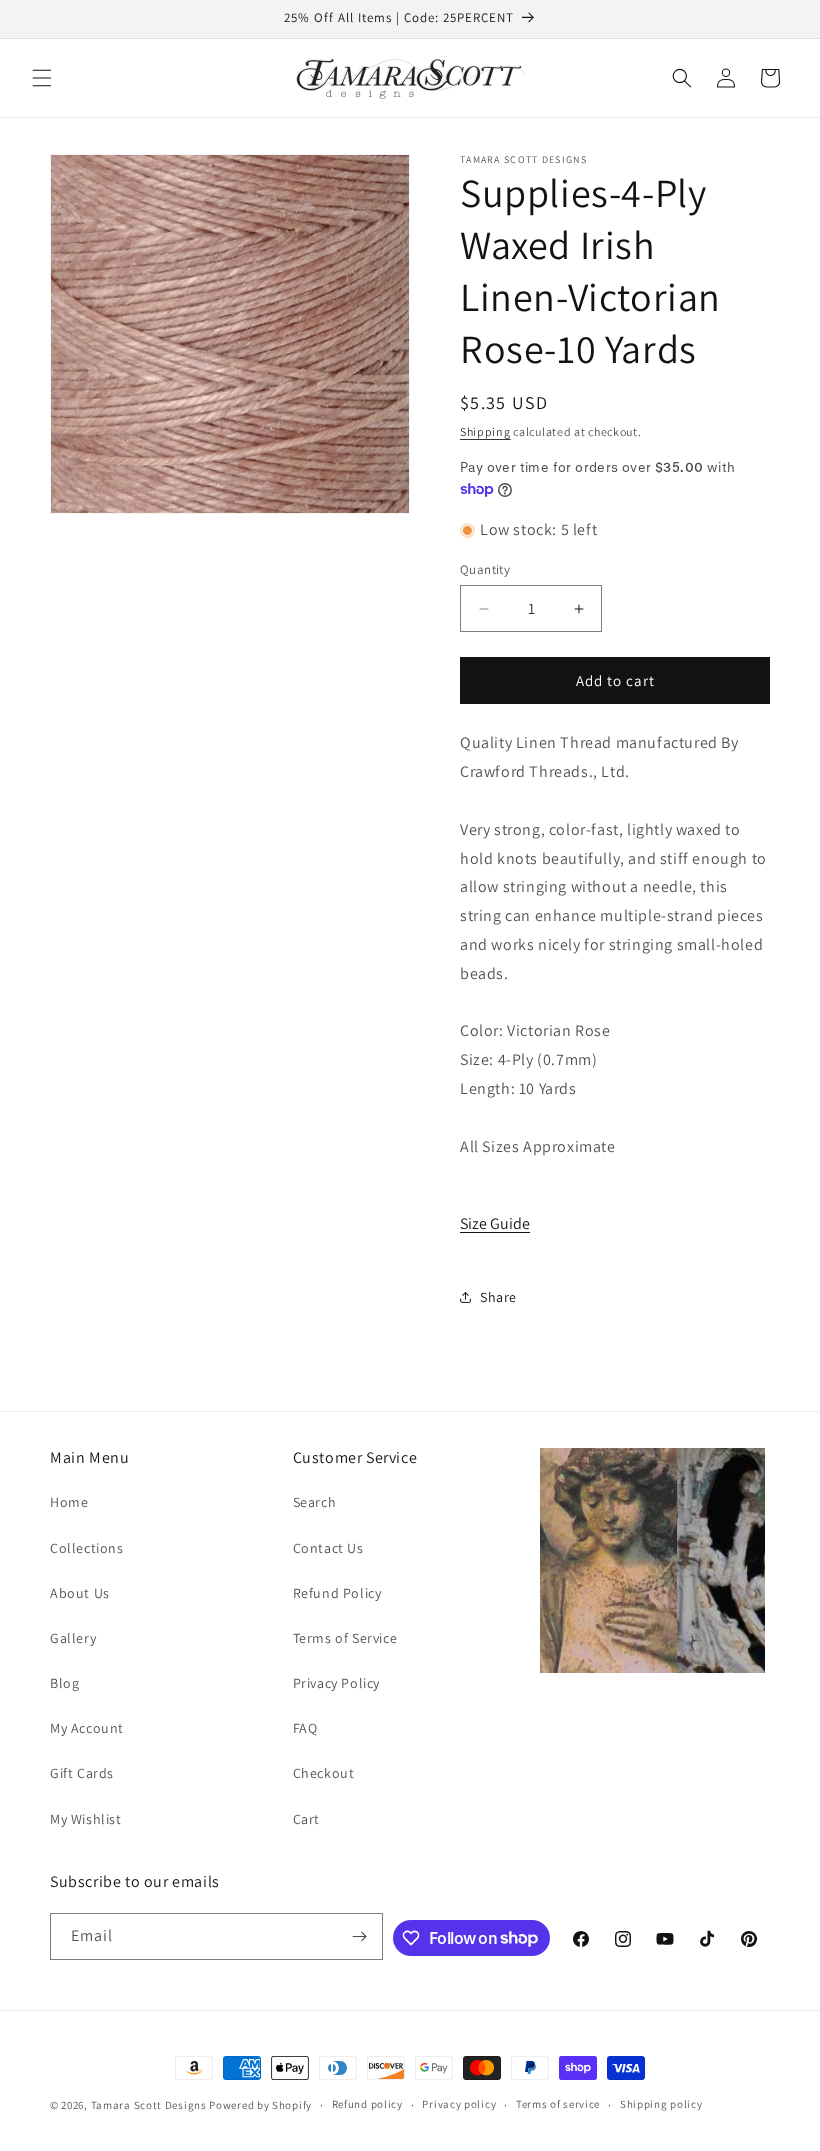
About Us (80, 1593)
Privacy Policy (336, 1683)
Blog (64, 1683)
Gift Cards (82, 1773)
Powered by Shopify (260, 2105)
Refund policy (367, 2104)
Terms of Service (345, 1638)
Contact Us (328, 1548)
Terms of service (558, 2104)
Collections (87, 1548)
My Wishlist (86, 1819)
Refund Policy (337, 1593)
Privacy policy (459, 2104)
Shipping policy (661, 2104)
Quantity (485, 569)
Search (315, 1502)
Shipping (485, 431)
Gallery (73, 1638)
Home (69, 1502)
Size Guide (495, 1223)
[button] (42, 78)
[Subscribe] (360, 1936)
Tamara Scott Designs (149, 2105)
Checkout (324, 1773)
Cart (306, 1819)
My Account (87, 1728)
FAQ (305, 1728)
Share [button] (498, 1297)
